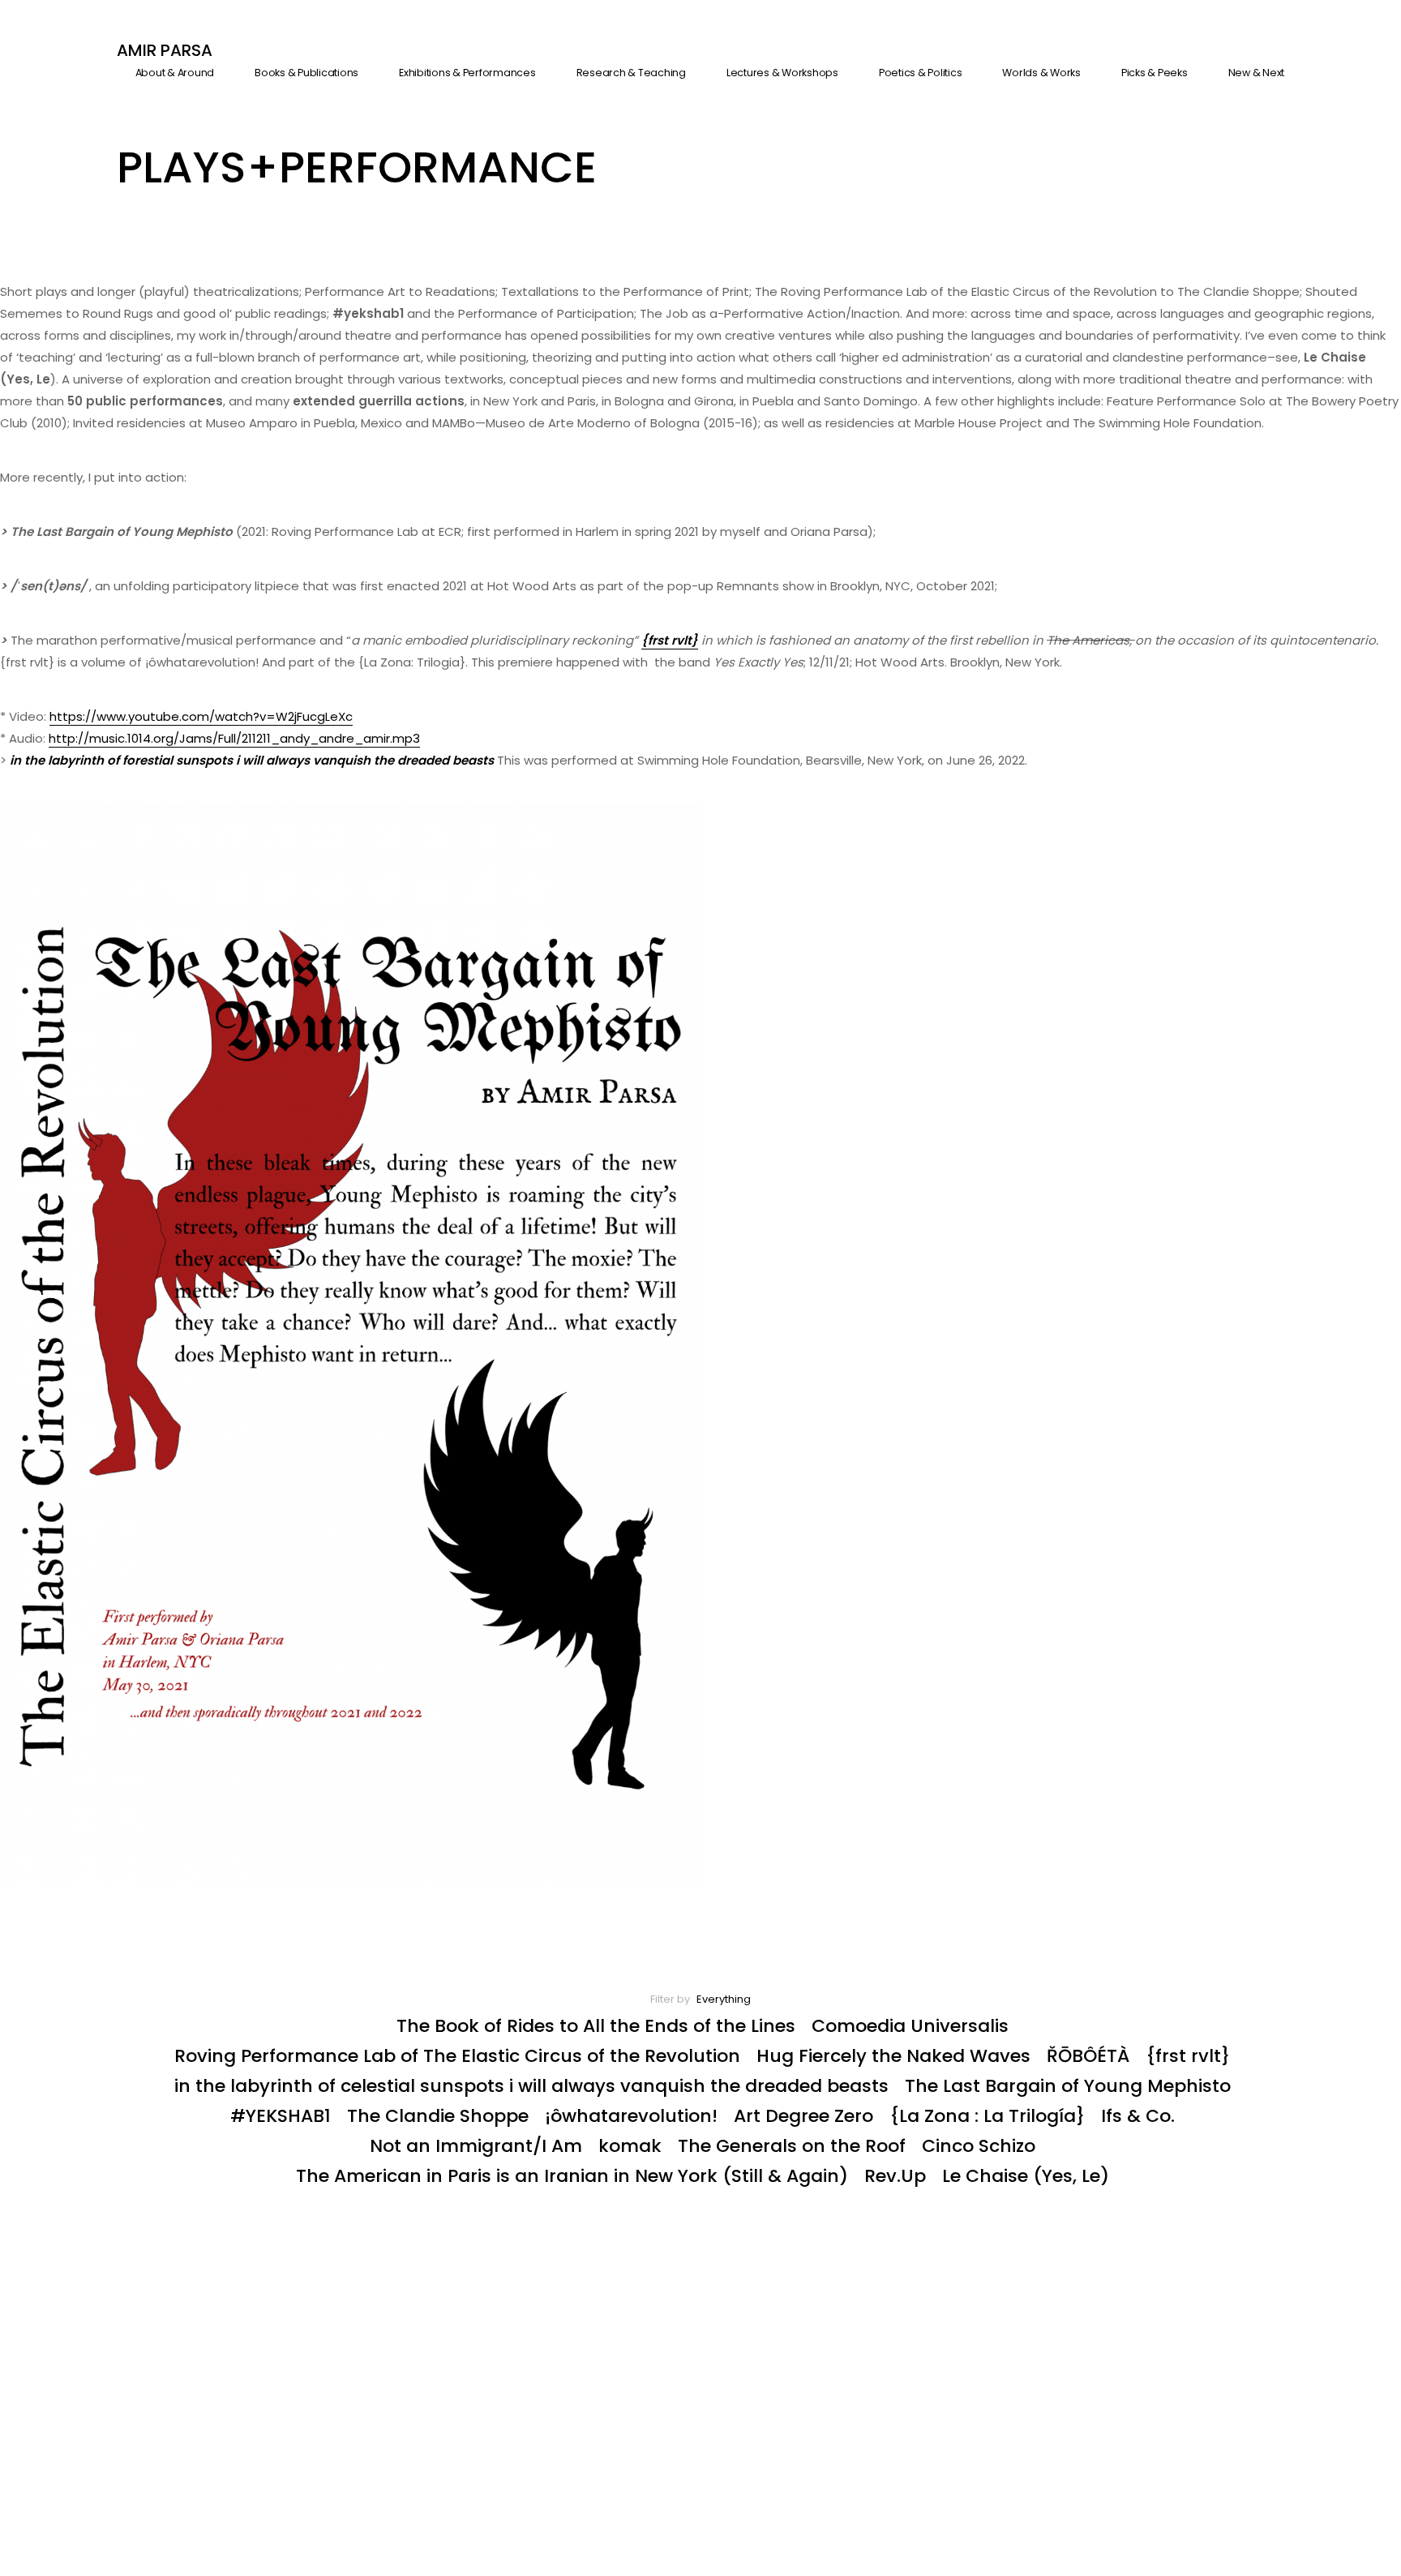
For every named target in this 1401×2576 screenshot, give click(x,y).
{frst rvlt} (670, 640)
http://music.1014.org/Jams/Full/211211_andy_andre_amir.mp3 (234, 738)
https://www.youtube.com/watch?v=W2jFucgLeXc (201, 716)
